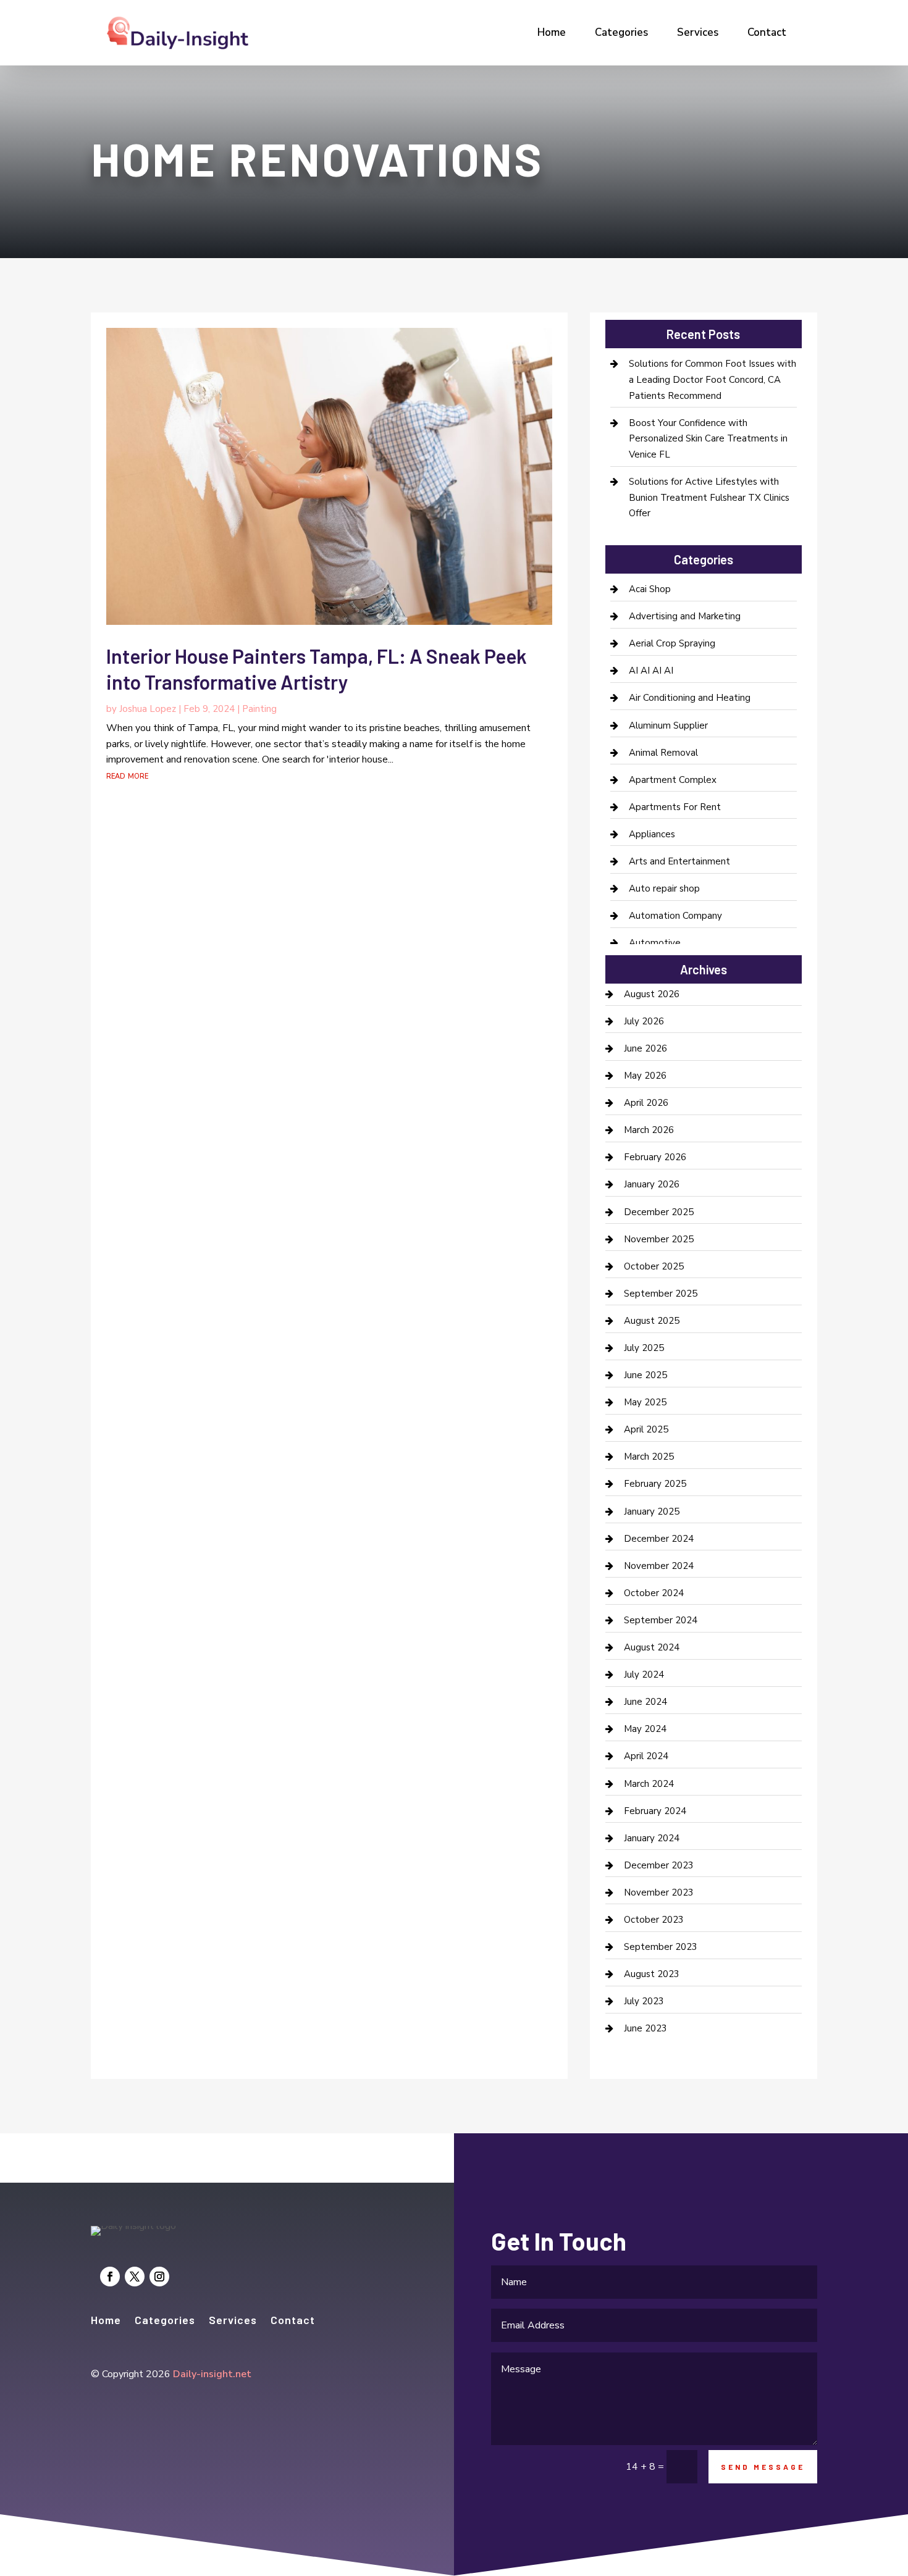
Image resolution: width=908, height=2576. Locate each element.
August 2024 (652, 1647)
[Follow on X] (135, 2277)
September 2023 (661, 1947)
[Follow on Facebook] (110, 2277)
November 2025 (659, 1239)
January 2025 (652, 1512)
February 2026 (655, 1157)
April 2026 (646, 1103)
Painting (259, 709)
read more (127, 776)
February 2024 (655, 1811)
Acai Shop (650, 589)
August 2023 (652, 1974)
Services (698, 32)
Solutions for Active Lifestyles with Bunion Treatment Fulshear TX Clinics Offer (709, 497)
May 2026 (645, 1076)
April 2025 (646, 1429)
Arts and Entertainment (679, 861)
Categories (621, 32)
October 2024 (654, 1593)
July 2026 (644, 1021)
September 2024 (661, 1620)
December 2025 (659, 1212)
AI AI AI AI (651, 671)
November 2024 (659, 1566)
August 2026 (652, 994)
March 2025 (649, 1457)
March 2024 (649, 1784)
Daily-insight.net (212, 2374)
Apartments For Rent (675, 807)
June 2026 (645, 1048)
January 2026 (652, 1184)
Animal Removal (663, 753)
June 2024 (645, 1702)
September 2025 (661, 1294)
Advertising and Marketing (685, 616)
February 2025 (655, 1484)
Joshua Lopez (148, 709)
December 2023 (659, 1865)
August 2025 (652, 1321)
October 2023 (654, 1920)
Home (552, 32)
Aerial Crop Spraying (672, 643)
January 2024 (652, 1838)
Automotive (655, 943)
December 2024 (659, 1539)
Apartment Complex (673, 780)
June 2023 (645, 2028)
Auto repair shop (664, 889)
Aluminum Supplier (668, 726)
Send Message (763, 2467)
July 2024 (644, 1675)
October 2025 (654, 1266)
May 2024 (645, 1729)
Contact (767, 32)
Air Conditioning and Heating (690, 698)
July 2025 (644, 1348)
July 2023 (644, 2001)
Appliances (652, 834)
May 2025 (645, 1402)
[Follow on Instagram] (159, 2277)
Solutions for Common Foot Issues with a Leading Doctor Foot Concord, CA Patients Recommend (713, 379)
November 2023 (659, 1892)
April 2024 (646, 1756)
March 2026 (649, 1130)
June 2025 (645, 1375)
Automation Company (675, 916)
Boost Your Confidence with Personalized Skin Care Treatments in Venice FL (708, 439)
